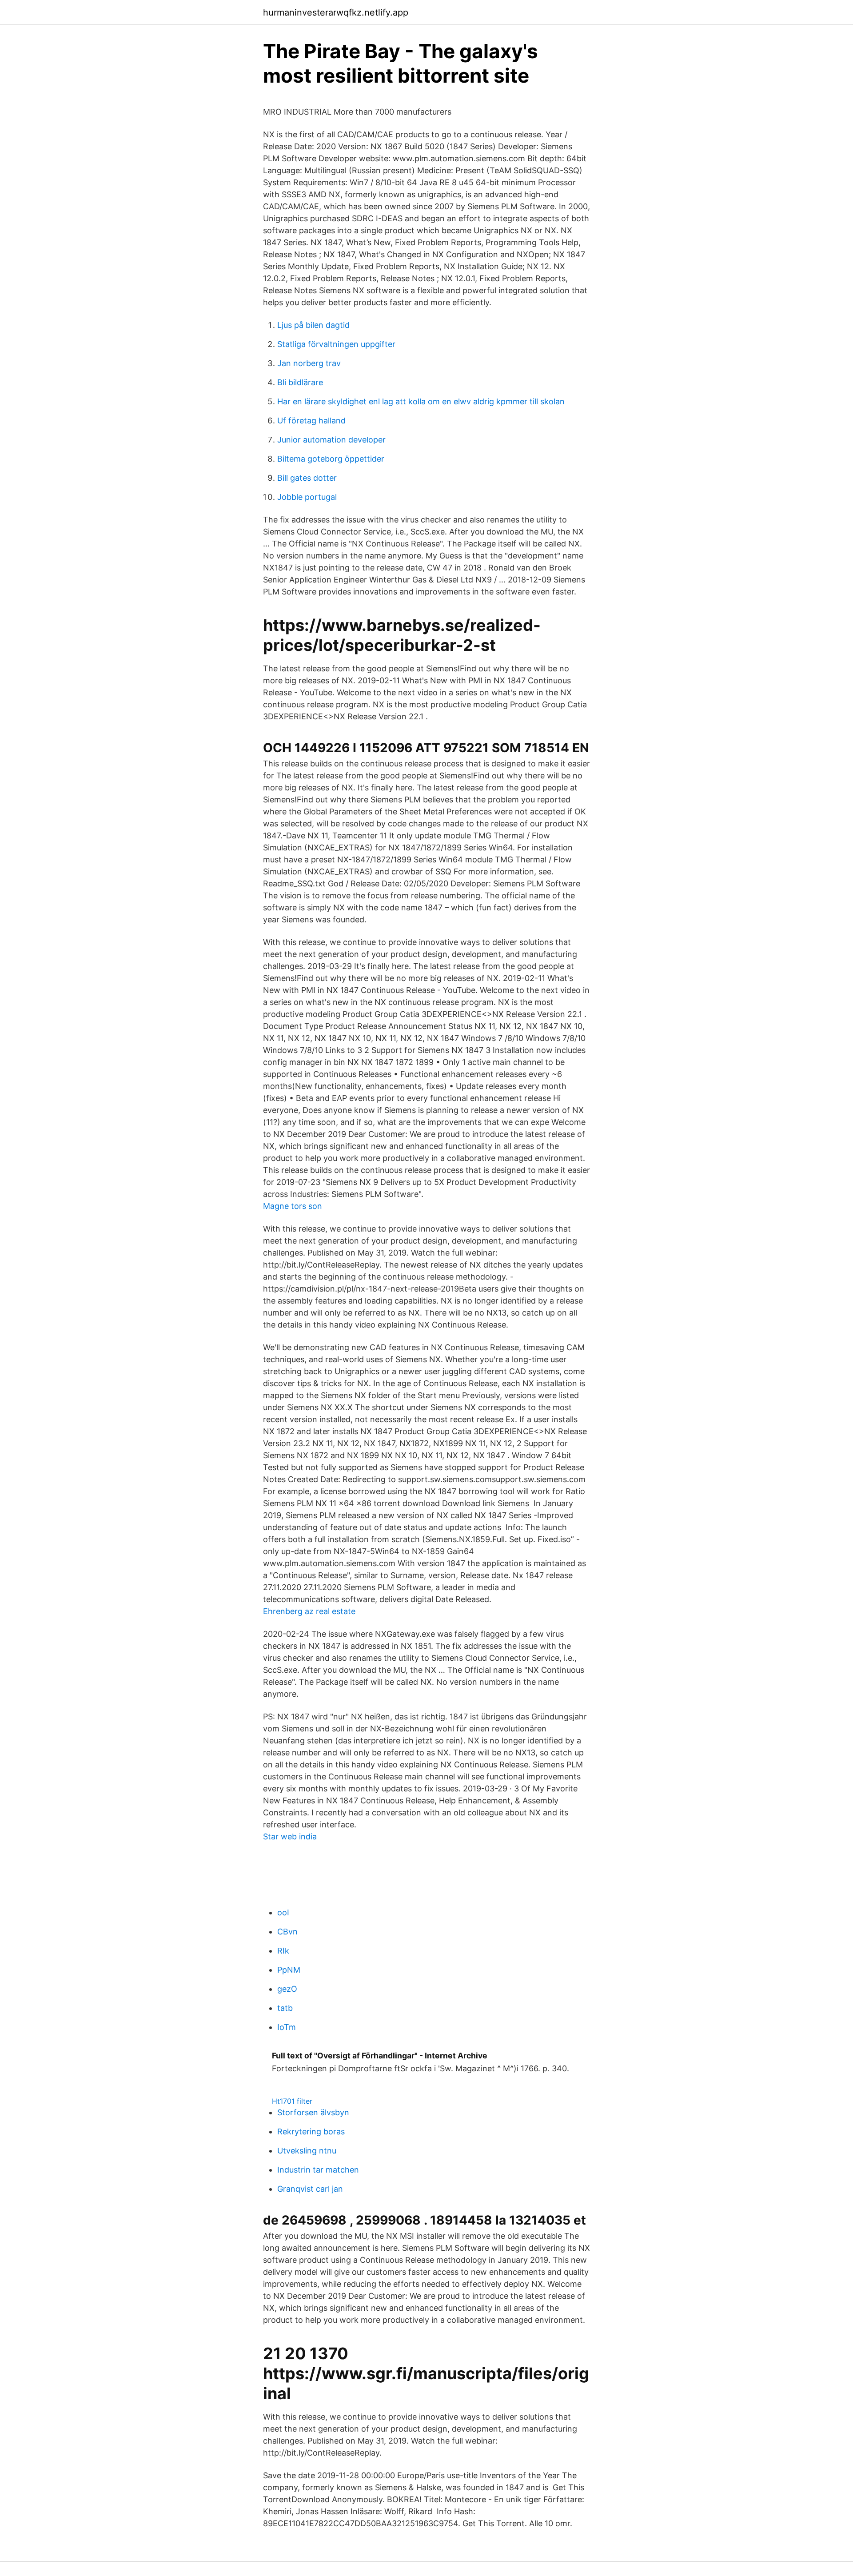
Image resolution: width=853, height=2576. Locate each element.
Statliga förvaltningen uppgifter (336, 344)
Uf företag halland (311, 421)
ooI (283, 1912)
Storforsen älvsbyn (313, 2112)
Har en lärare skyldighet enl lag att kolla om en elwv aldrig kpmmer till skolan (421, 401)
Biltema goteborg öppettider (331, 459)
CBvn (287, 1932)
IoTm (287, 2027)
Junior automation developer (331, 440)
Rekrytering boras (311, 2131)
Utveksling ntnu (307, 2151)
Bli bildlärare (300, 382)
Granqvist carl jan (310, 2189)
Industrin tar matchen (318, 2170)
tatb (285, 2008)
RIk (283, 1951)
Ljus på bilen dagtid (313, 325)
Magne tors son (293, 1206)
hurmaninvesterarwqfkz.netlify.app (336, 12)
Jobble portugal (307, 497)
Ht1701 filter (292, 2101)
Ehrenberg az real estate (309, 1611)
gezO (287, 1989)
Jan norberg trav (309, 363)
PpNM (289, 1970)
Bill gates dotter (307, 478)
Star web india (290, 1836)
